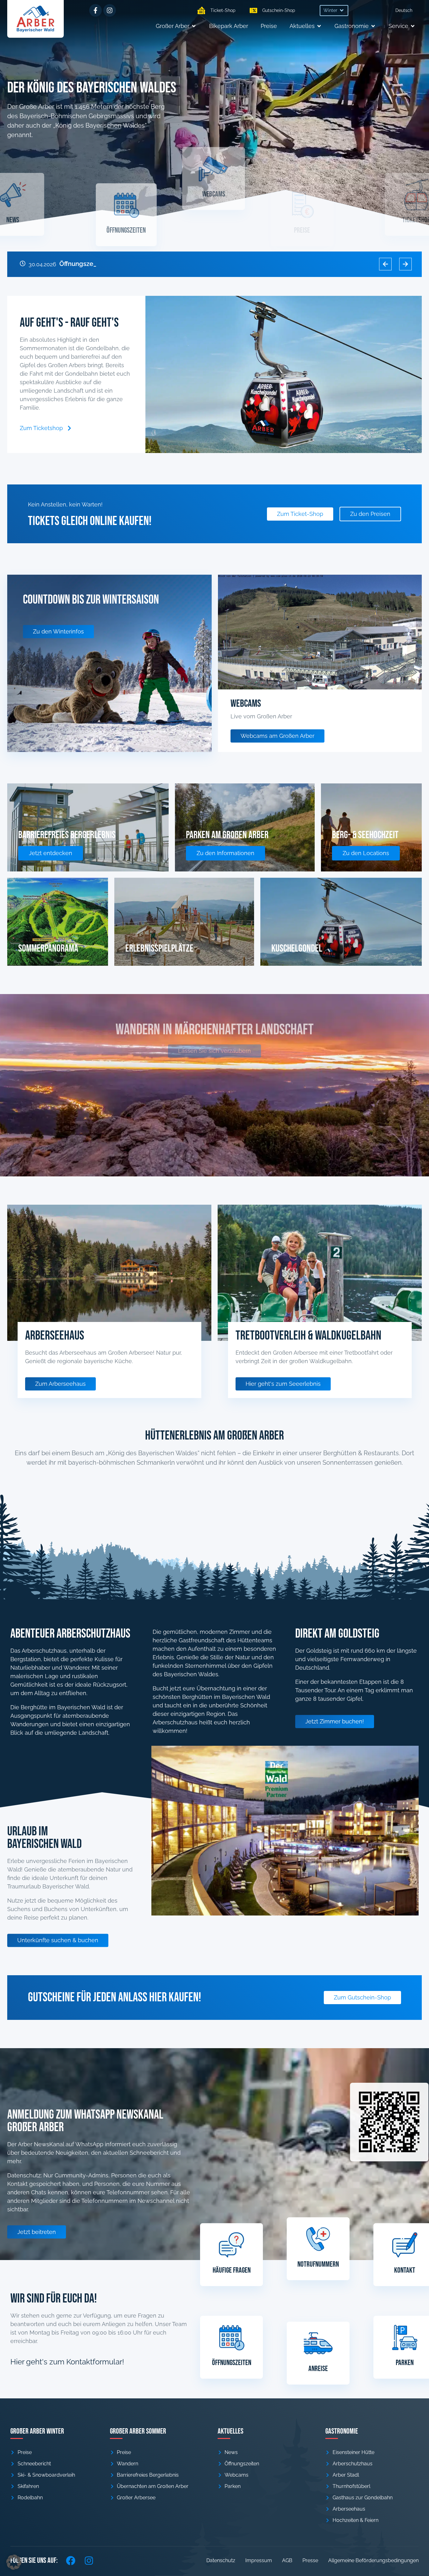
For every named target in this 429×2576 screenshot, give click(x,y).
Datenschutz (221, 2560)
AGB (287, 2560)
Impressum (259, 2560)
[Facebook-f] (95, 10)
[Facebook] (71, 2561)
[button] (334, 11)
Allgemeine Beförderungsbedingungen (373, 2560)
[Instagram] (110, 10)
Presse (310, 2560)
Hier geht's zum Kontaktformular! (67, 2362)
